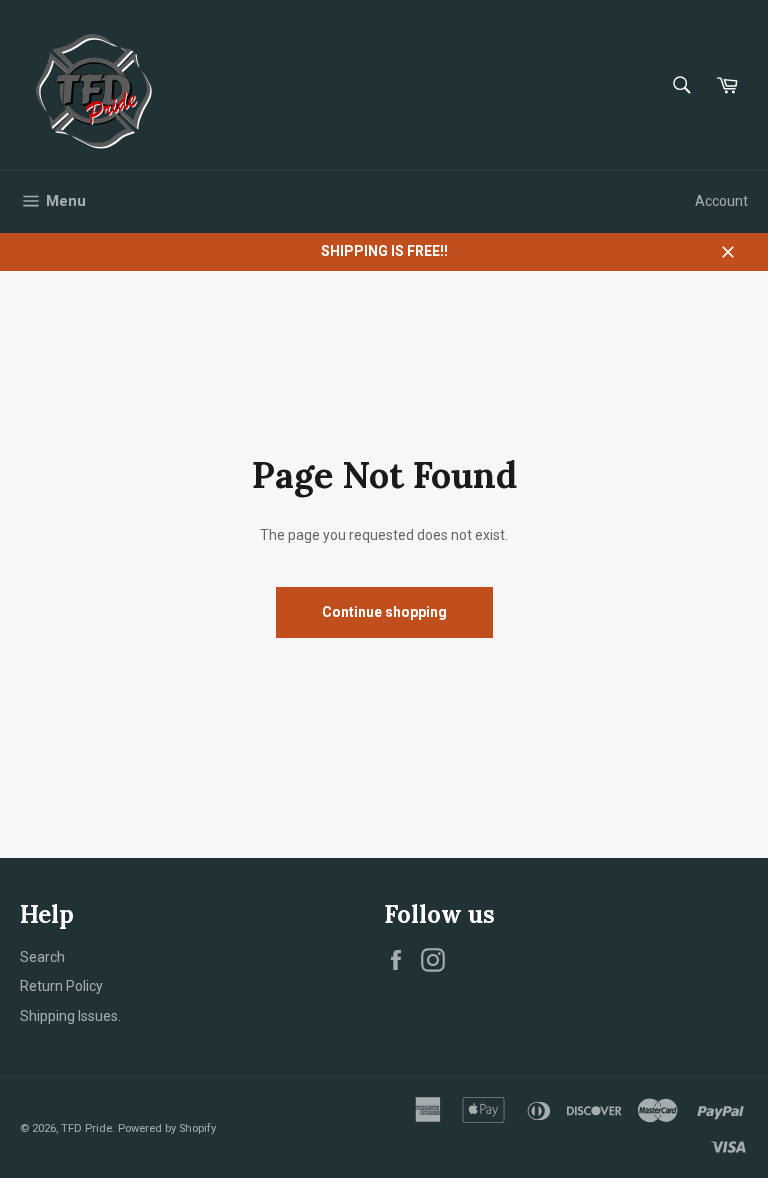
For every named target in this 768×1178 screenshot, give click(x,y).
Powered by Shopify (167, 1128)
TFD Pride (86, 1128)
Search (42, 957)
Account (721, 201)
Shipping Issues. (70, 1016)
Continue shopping (384, 612)
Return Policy (61, 986)
